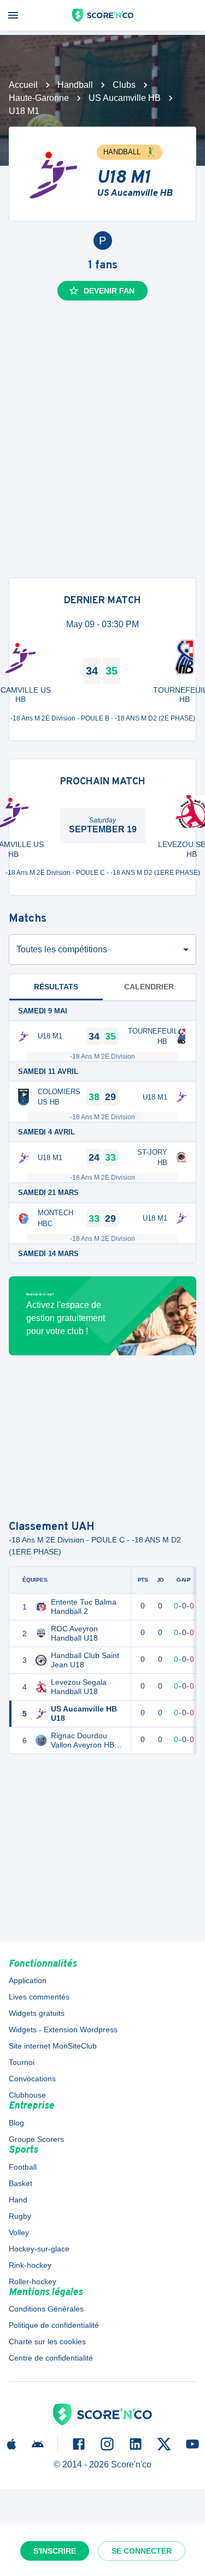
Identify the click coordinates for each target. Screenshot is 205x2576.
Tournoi (22, 2062)
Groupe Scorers (36, 2139)
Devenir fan (109, 291)
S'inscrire (55, 2551)
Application (28, 1980)
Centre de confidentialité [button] (51, 2358)
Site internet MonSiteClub (53, 2046)
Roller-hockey (33, 2281)
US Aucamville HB (125, 98)
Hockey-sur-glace (39, 2249)
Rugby (20, 2216)
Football (23, 2167)
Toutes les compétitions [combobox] (62, 949)
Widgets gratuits (37, 2013)
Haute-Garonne (39, 98)
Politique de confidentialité (54, 2325)
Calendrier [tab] (149, 987)
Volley (19, 2232)
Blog (16, 2123)
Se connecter (142, 2551)
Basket (20, 2183)
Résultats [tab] (56, 987)
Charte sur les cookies (47, 2341)
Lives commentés (39, 1997)
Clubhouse (27, 2095)
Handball (75, 85)
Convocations (32, 2079)
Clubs (124, 85)
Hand (18, 2200)
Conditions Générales (46, 2309)
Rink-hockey (30, 2265)
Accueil (23, 85)
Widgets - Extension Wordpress (63, 2029)
